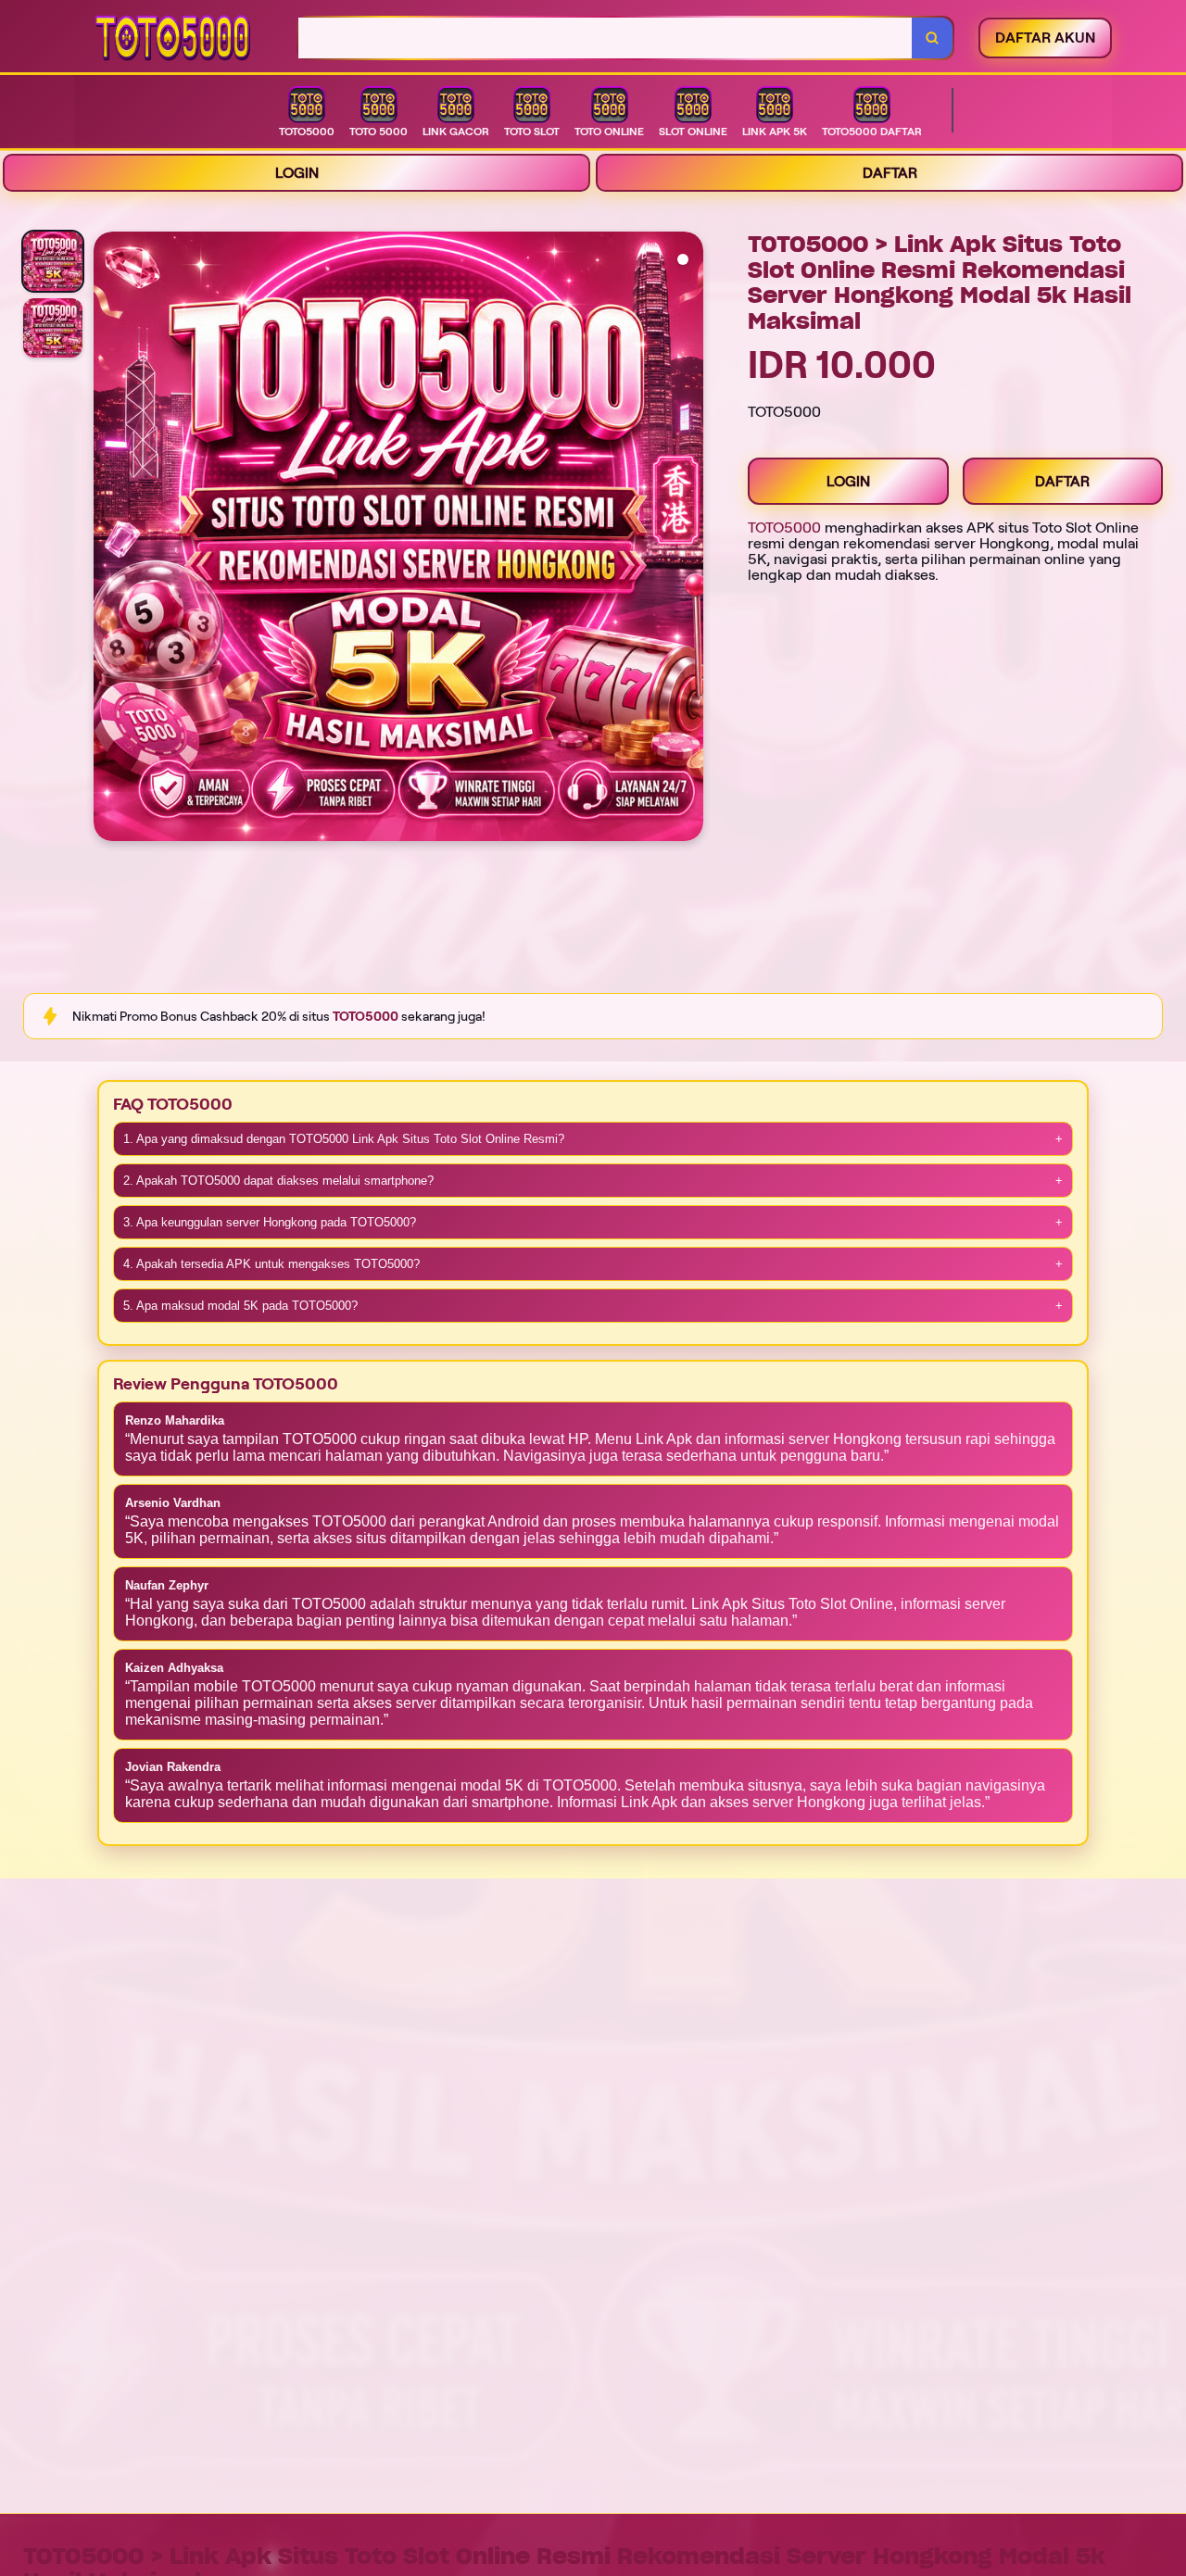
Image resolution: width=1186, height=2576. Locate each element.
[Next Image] (688, 539)
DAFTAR (890, 173)
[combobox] (606, 38)
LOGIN (297, 173)
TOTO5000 (784, 528)
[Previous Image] (108, 539)
